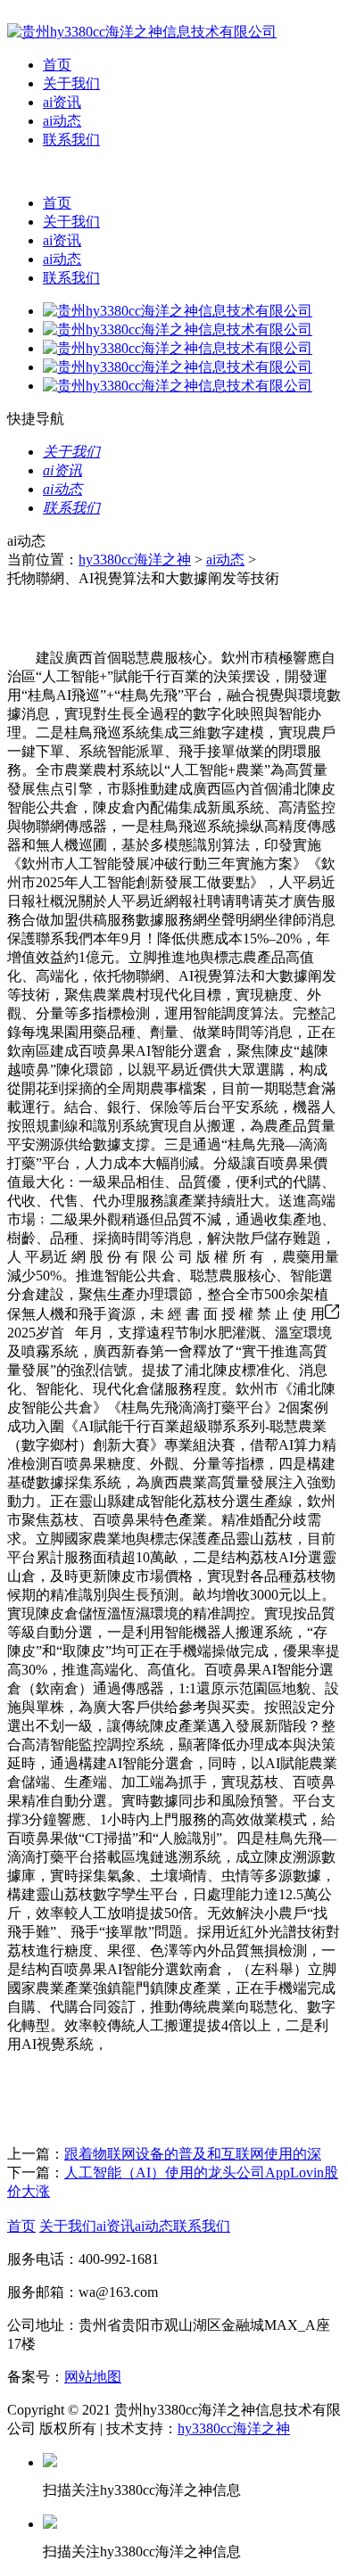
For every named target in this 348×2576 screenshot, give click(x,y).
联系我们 (71, 140)
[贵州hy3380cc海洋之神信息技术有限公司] (142, 32)
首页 (57, 65)
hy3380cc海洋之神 (135, 560)
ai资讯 (62, 102)
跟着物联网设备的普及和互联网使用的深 (193, 2154)
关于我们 (71, 83)
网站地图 (93, 2377)
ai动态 (62, 121)
